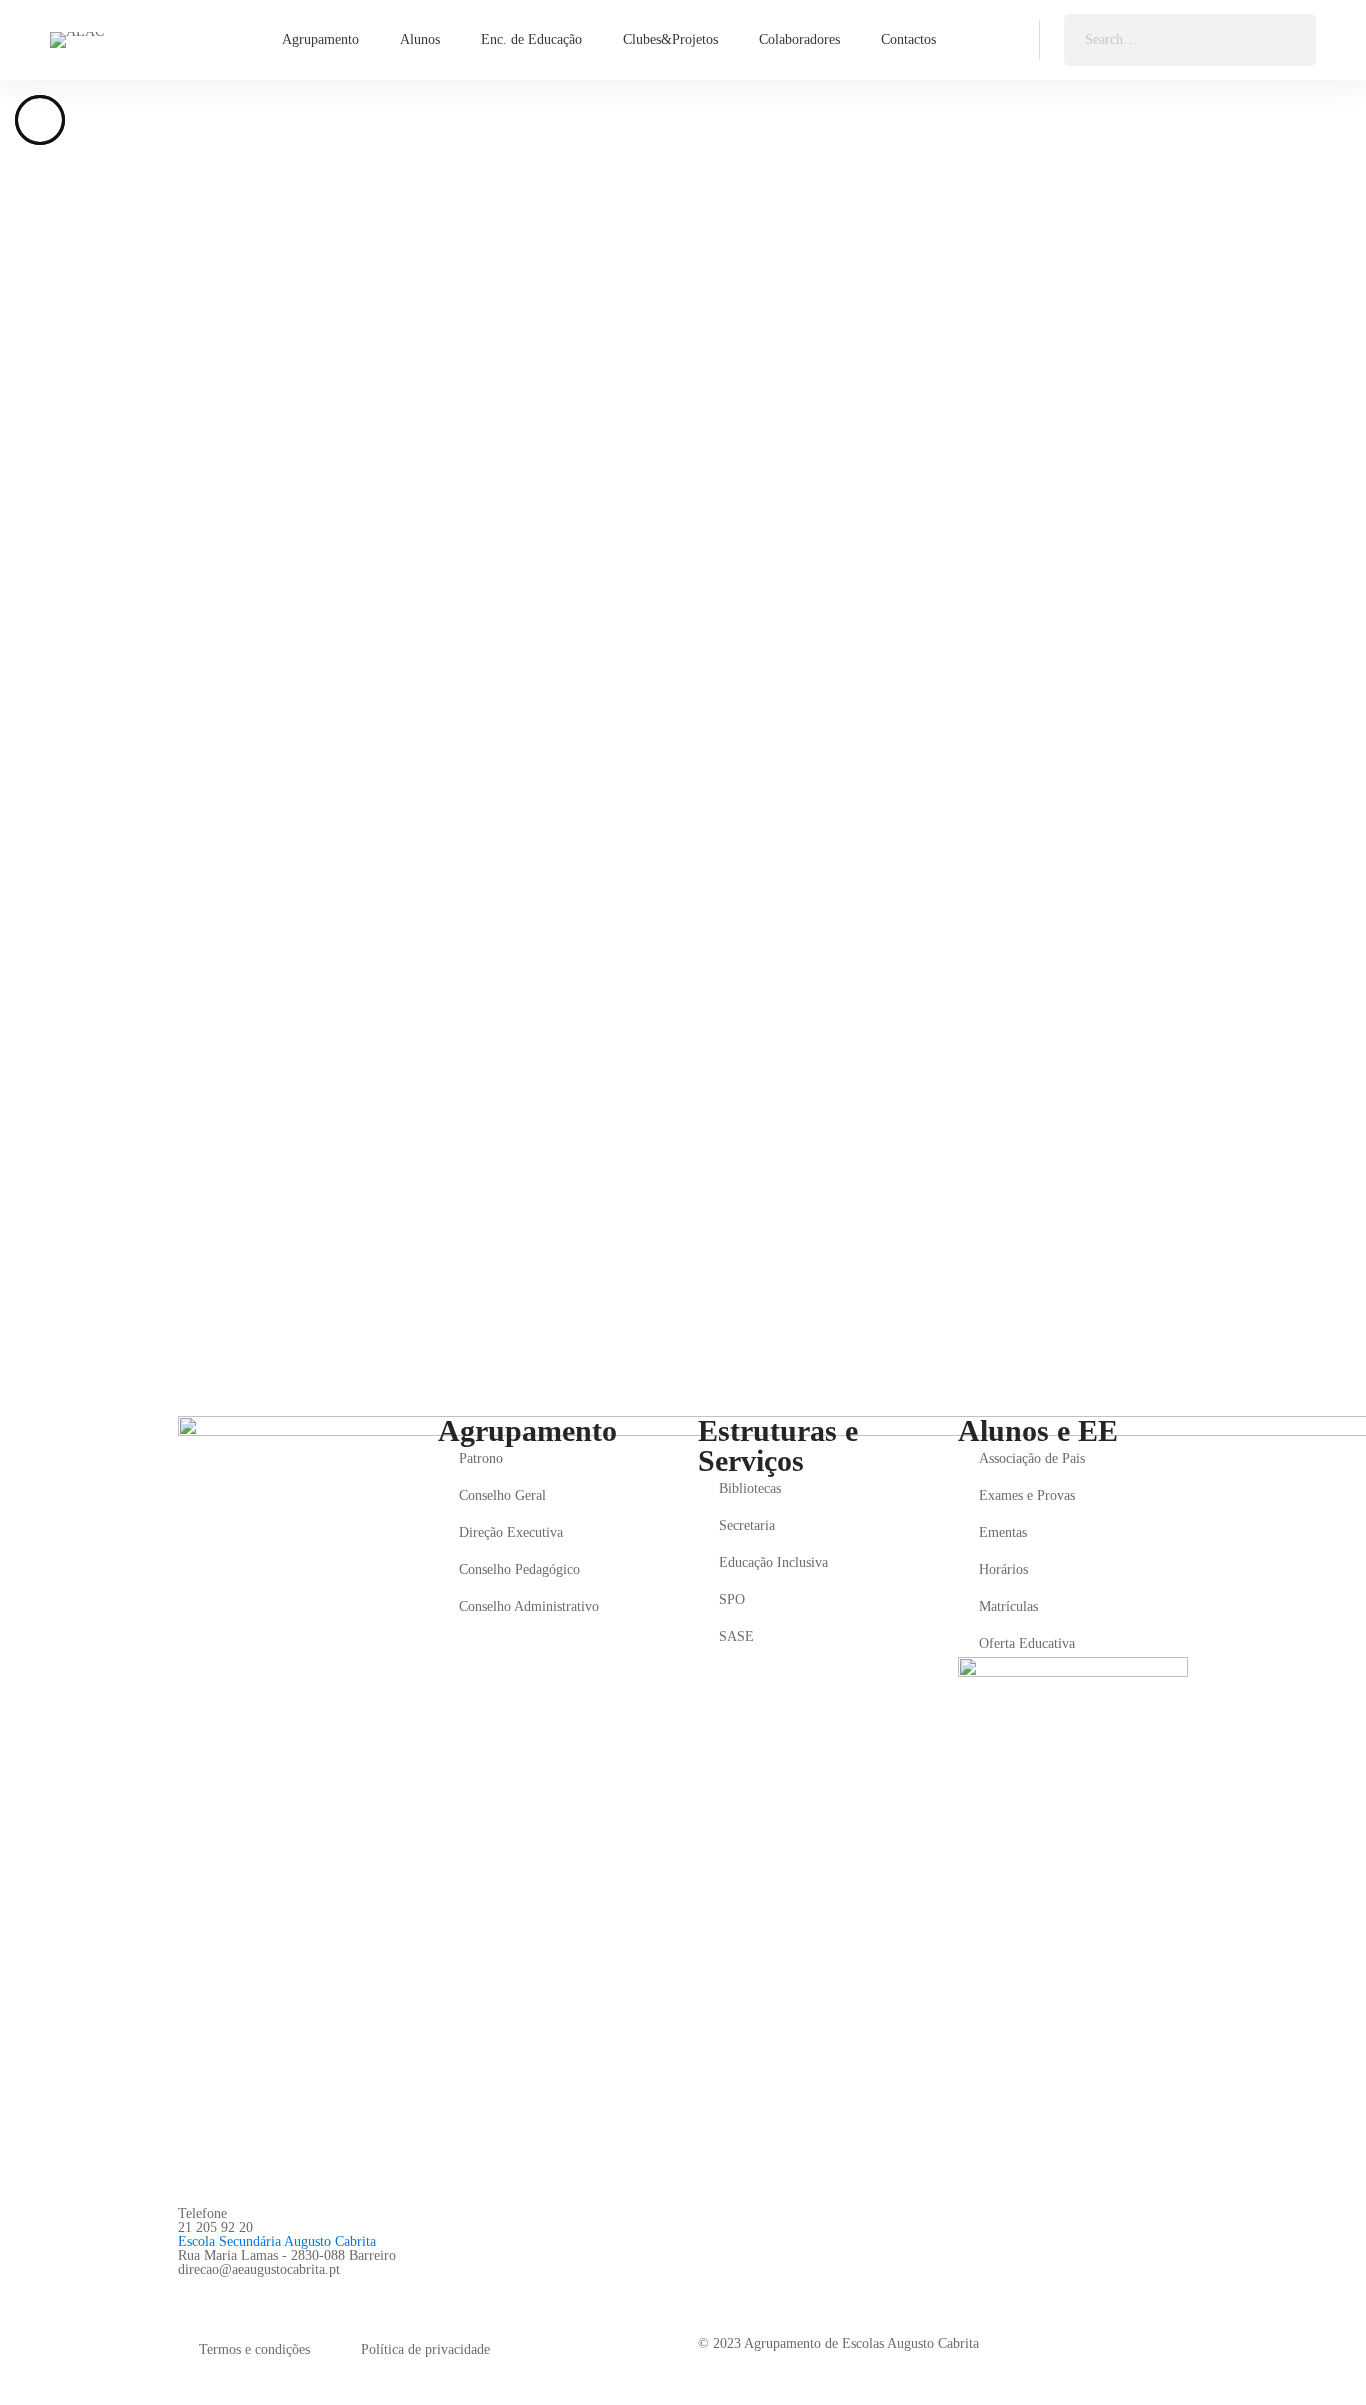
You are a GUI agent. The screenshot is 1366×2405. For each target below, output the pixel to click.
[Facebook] (186, 2292)
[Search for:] (1190, 39)
